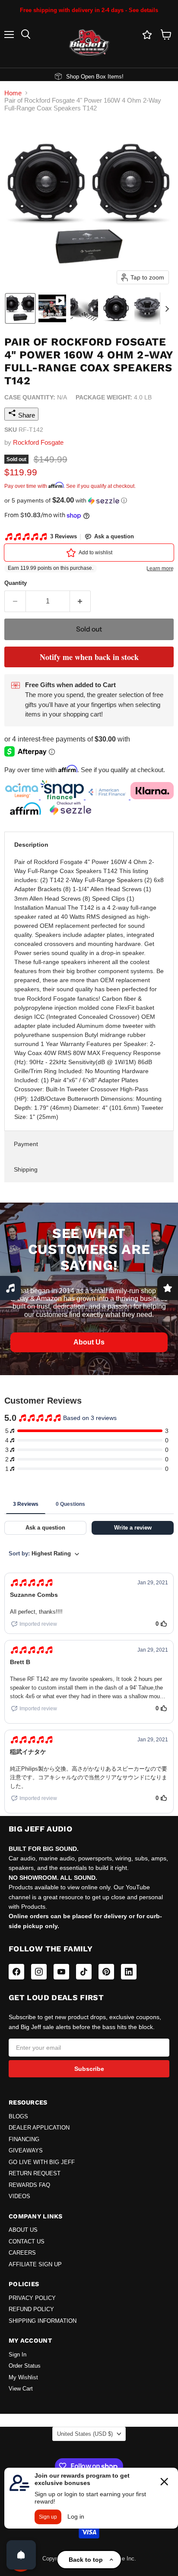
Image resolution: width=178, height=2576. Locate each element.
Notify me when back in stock (89, 657)
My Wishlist (23, 2378)
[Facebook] (16, 1972)
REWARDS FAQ (29, 2185)
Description (31, 845)
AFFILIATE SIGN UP (35, 2265)
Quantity (16, 583)
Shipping (26, 1169)
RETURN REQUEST (35, 2174)
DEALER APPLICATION (39, 2128)
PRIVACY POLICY (32, 2298)
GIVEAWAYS (26, 2151)
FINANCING (24, 2139)
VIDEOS (19, 2196)
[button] (20, 308)
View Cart (21, 2389)
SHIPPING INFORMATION (43, 2321)
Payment (26, 1144)
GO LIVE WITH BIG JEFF (42, 2162)
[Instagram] (39, 1972)
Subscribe (89, 2069)
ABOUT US (23, 2230)
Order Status (25, 2366)
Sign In (17, 2355)
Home (13, 93)
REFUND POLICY (31, 2309)
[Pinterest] (106, 1972)
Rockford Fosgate (38, 442)
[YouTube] (61, 1972)
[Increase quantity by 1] (81, 601)
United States (85, 2434)
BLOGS (18, 2117)
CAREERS (22, 2253)
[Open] (21, 2555)
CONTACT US (27, 2242)
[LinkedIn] (129, 1972)
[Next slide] (167, 308)
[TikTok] (84, 1972)
